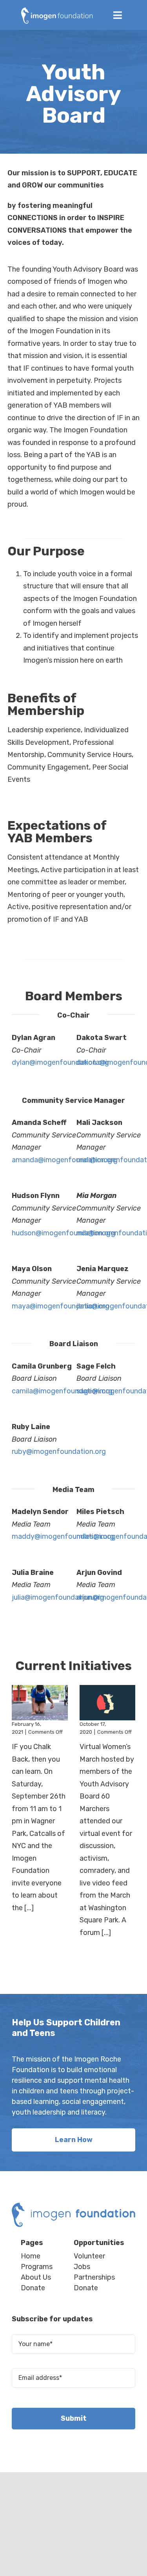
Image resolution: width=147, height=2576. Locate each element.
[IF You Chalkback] (40, 1703)
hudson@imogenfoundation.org (64, 1233)
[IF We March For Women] (108, 1703)
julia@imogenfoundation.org (58, 1597)
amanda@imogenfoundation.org (65, 1160)
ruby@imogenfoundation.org (59, 1452)
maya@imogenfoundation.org (61, 1306)
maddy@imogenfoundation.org (63, 1536)
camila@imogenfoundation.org (62, 1391)
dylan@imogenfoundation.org (60, 1062)
